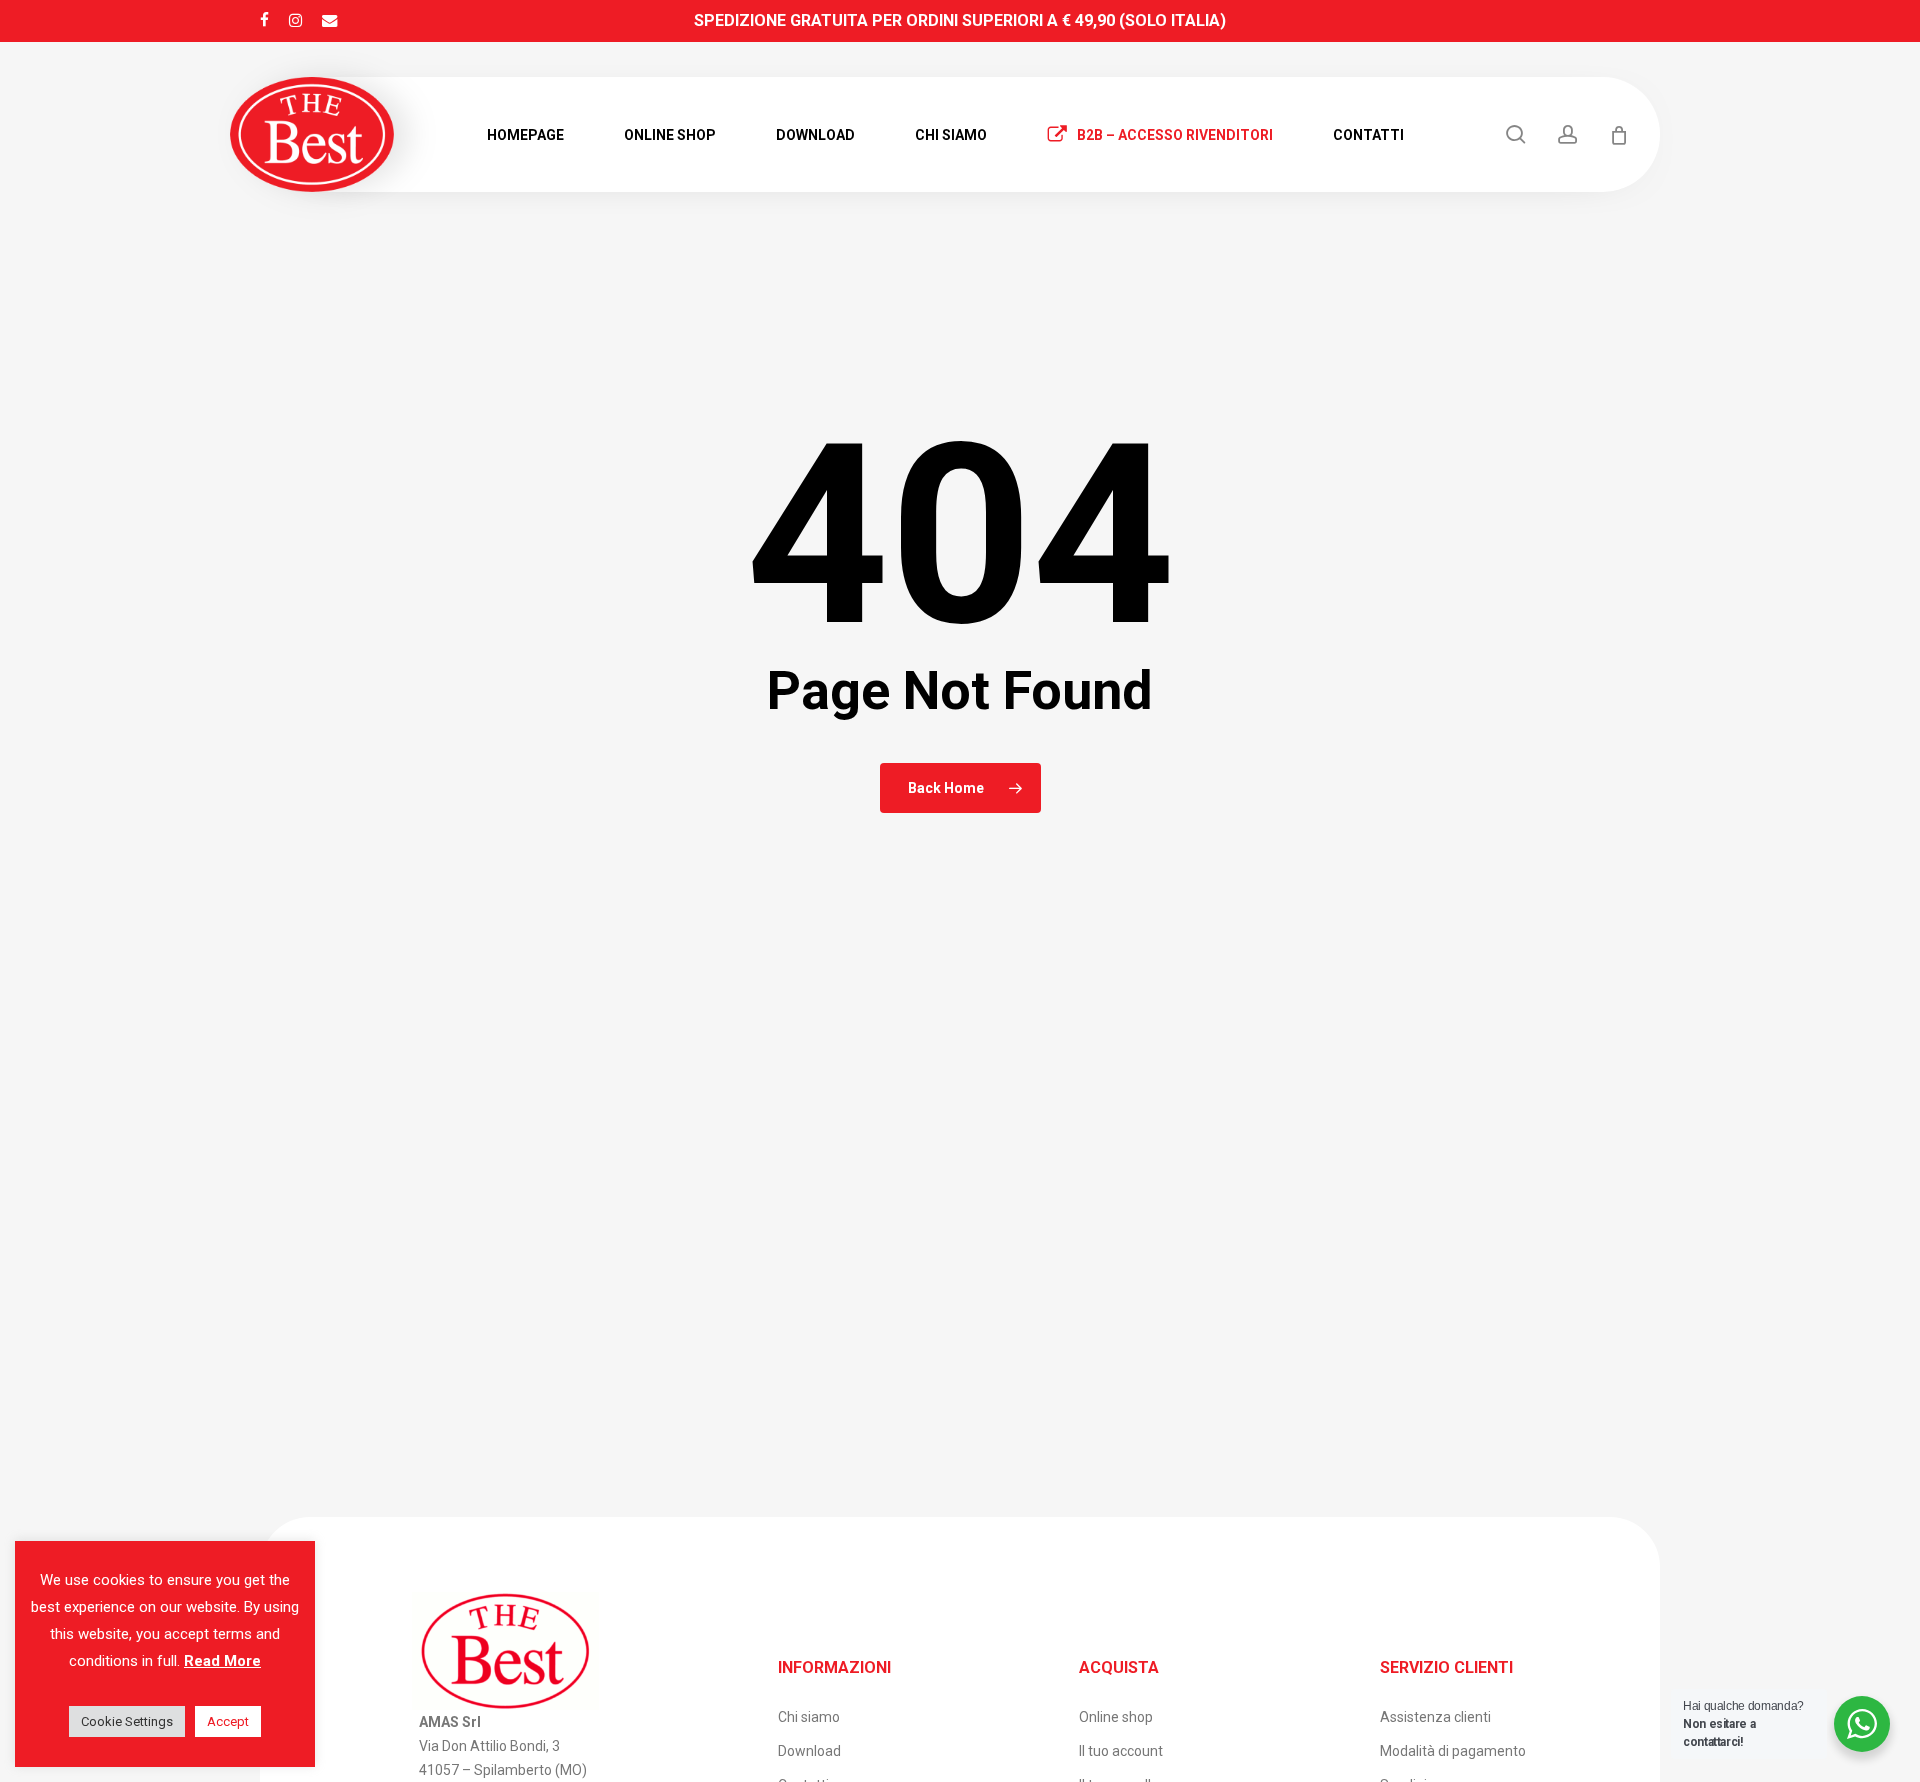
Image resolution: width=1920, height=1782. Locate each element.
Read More (222, 1661)
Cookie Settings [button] (127, 1721)
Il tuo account (1121, 1751)
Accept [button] (228, 1721)
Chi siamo (809, 1717)
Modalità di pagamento (1453, 1751)
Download (809, 1751)
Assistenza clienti (1435, 1717)
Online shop (1116, 1717)
